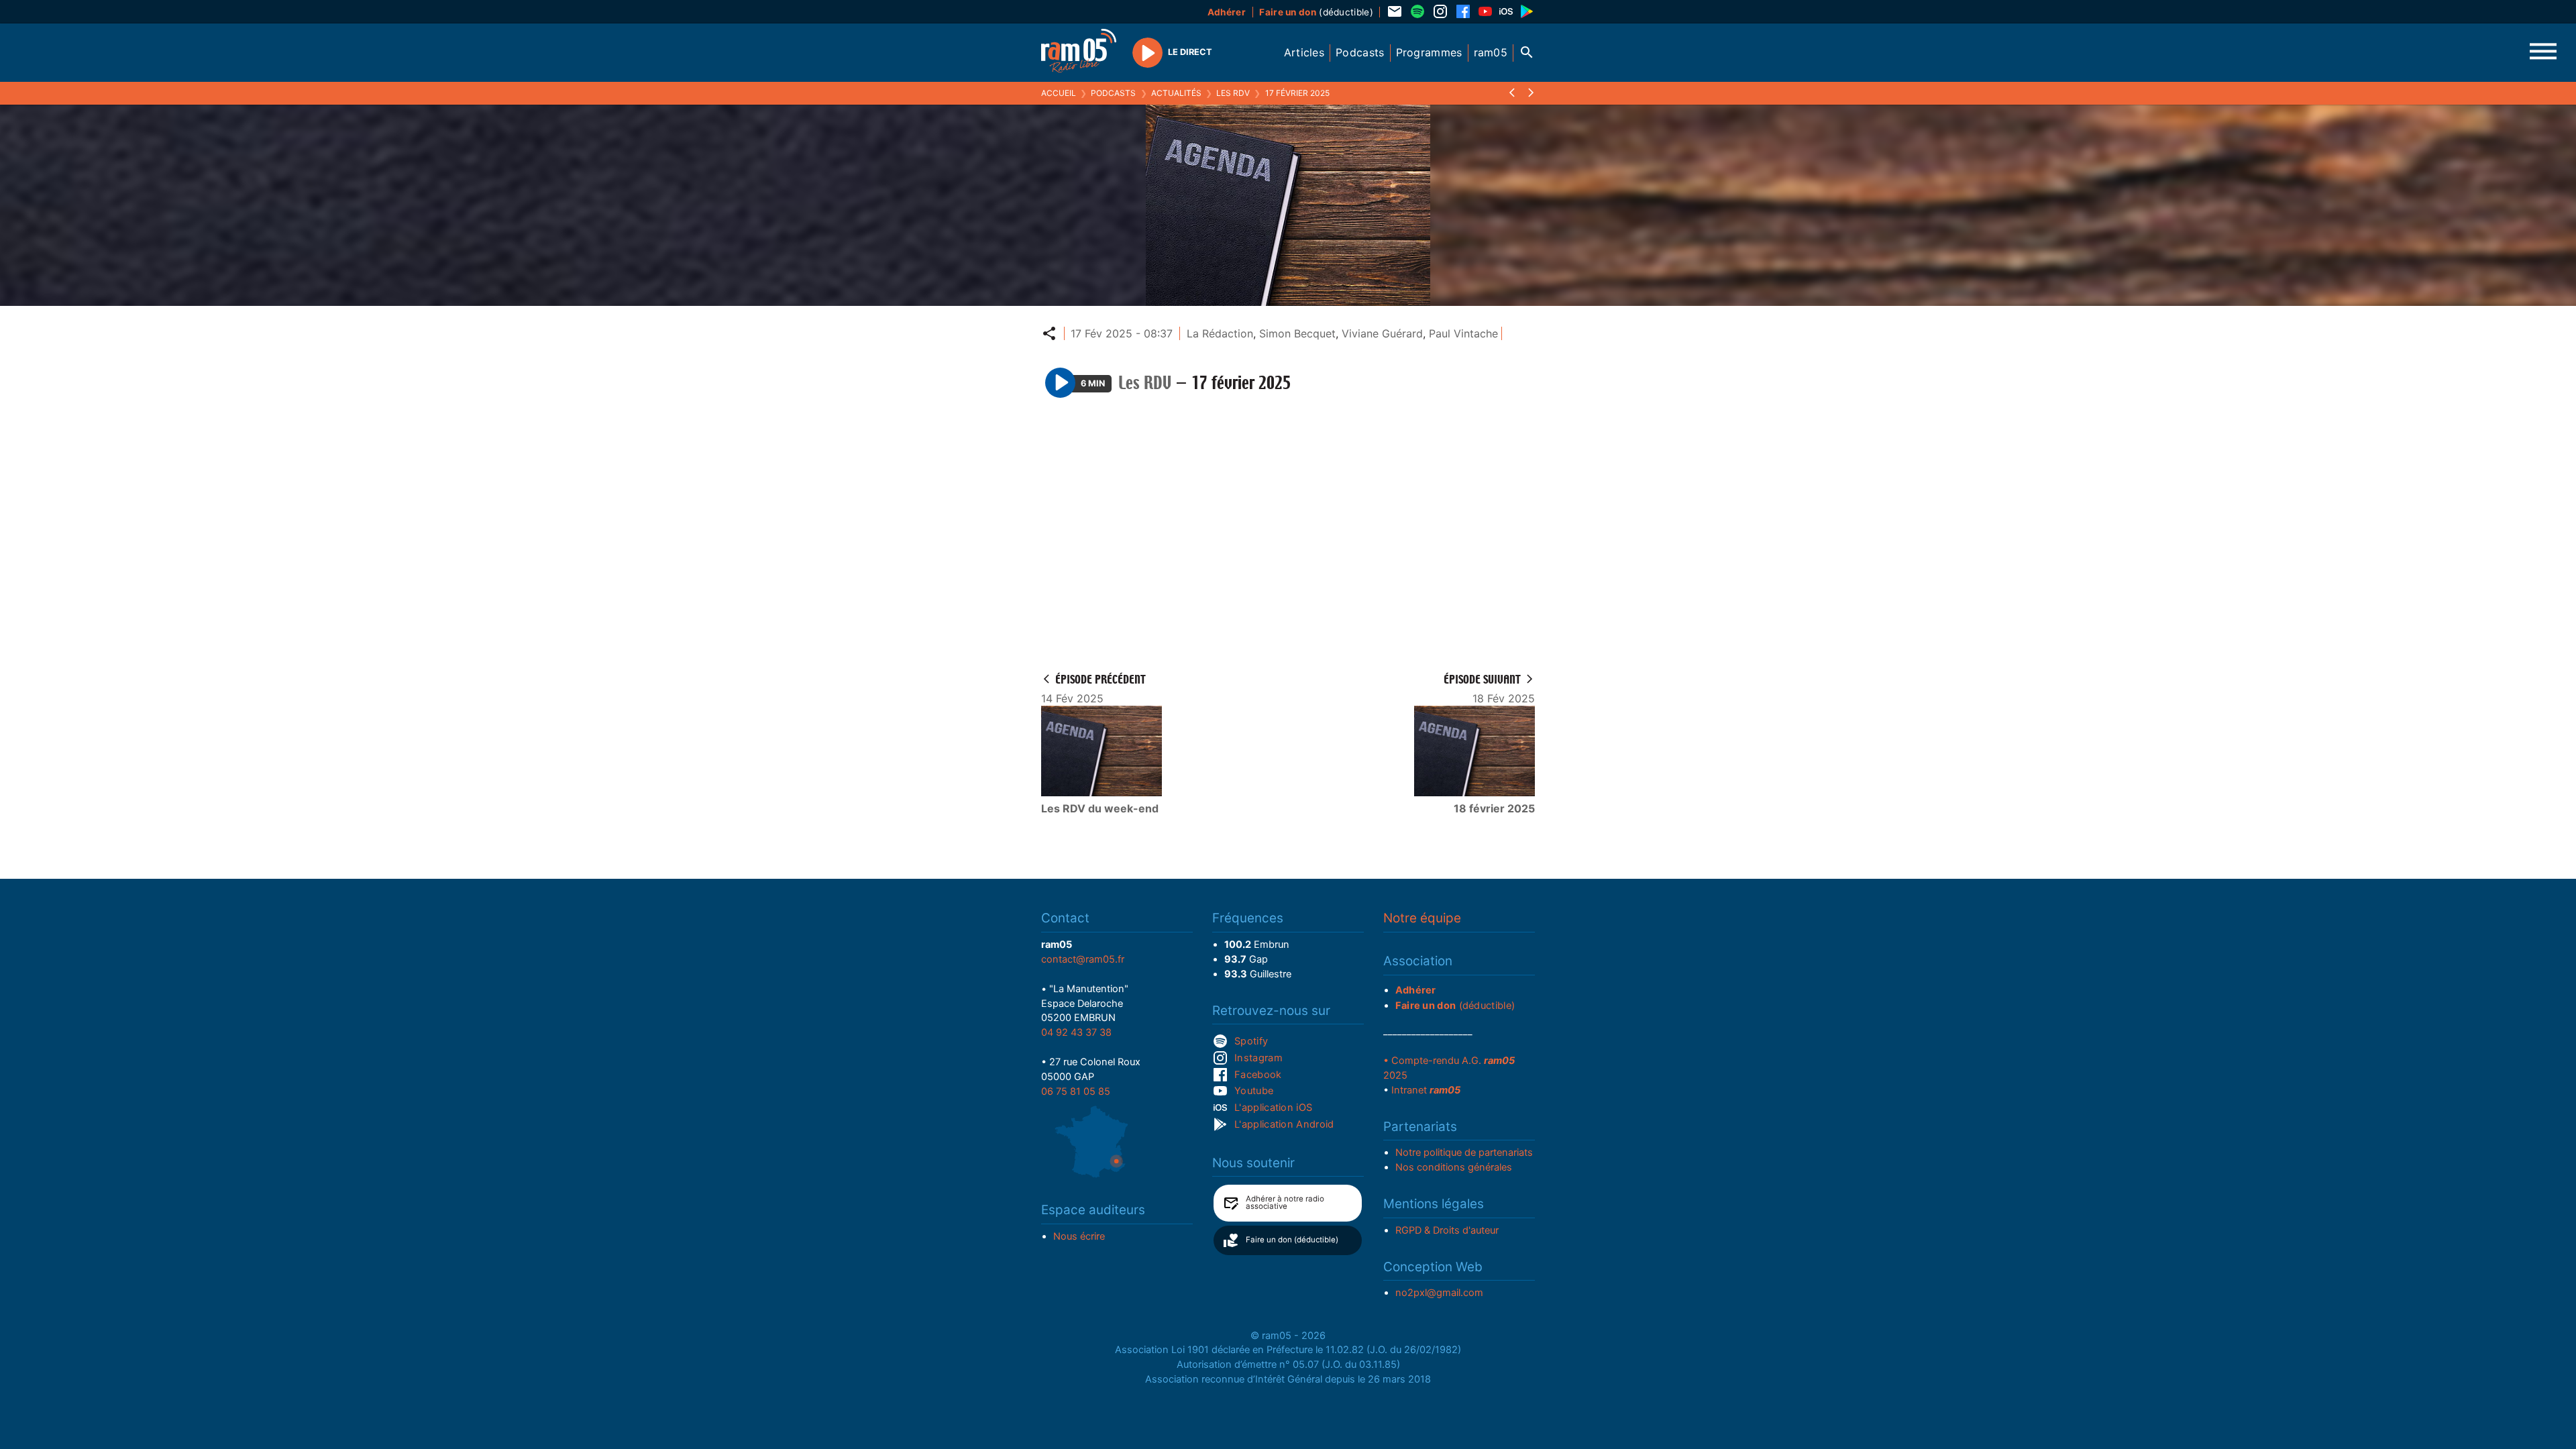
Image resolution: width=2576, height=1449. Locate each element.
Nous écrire (1079, 1236)
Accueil (1059, 93)
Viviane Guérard (1382, 333)
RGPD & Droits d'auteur (1447, 1230)
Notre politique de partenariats (1464, 1152)
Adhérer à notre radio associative (1285, 1203)
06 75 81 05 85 (1076, 1091)
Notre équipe (1422, 918)
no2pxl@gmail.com (1439, 1293)
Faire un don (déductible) (1292, 1240)
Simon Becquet (1297, 333)
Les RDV (1233, 93)
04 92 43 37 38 (1076, 1032)
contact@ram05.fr (1083, 959)
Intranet (1426, 1090)
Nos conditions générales (1454, 1167)
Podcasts (1113, 93)
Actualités (1176, 93)
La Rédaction (1220, 333)
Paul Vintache (1463, 333)
